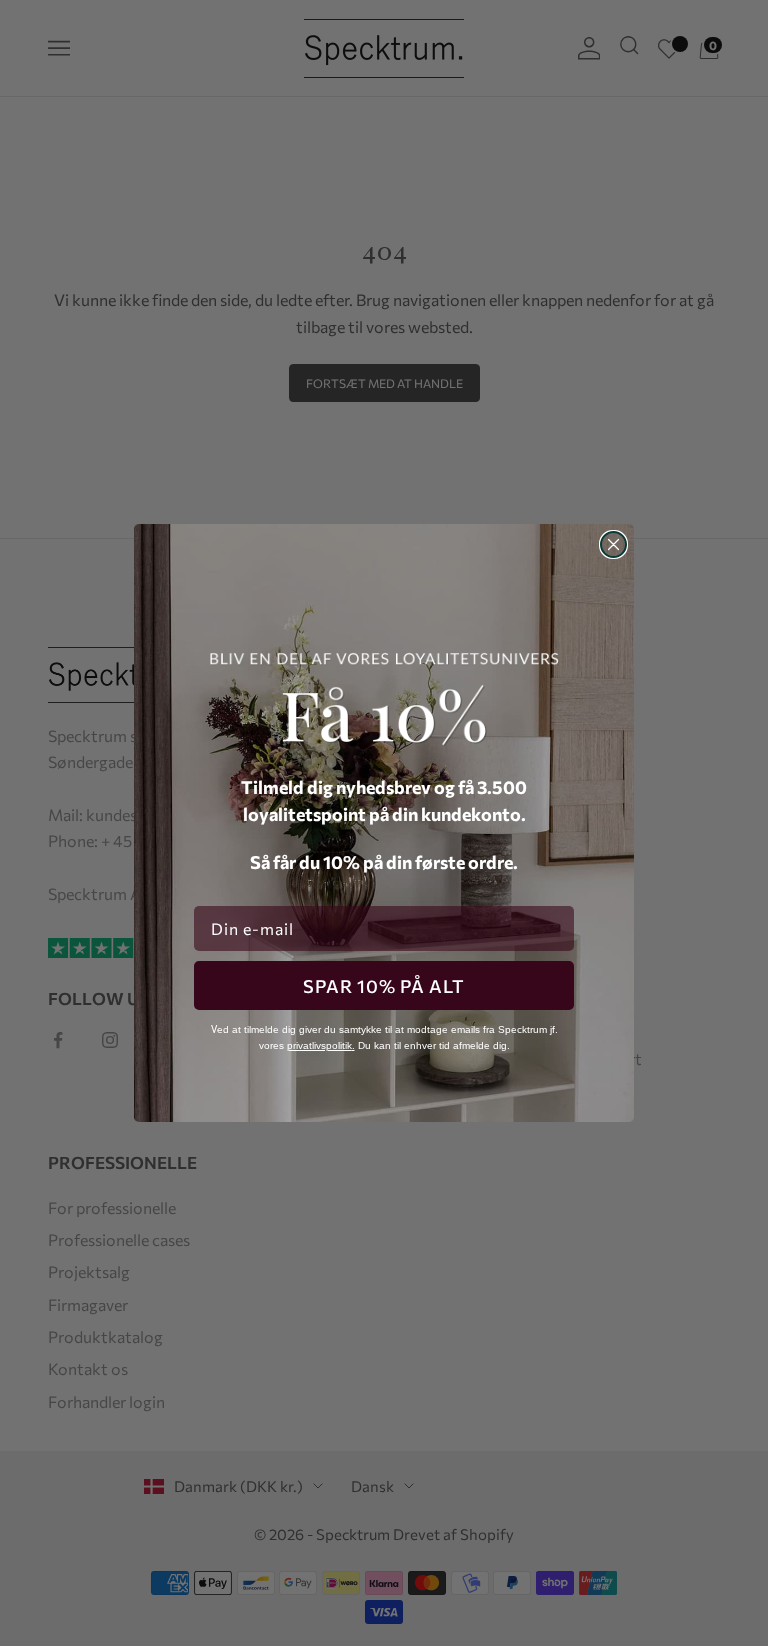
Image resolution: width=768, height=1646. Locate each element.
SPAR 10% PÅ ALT (384, 986)
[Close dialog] (613, 544)
